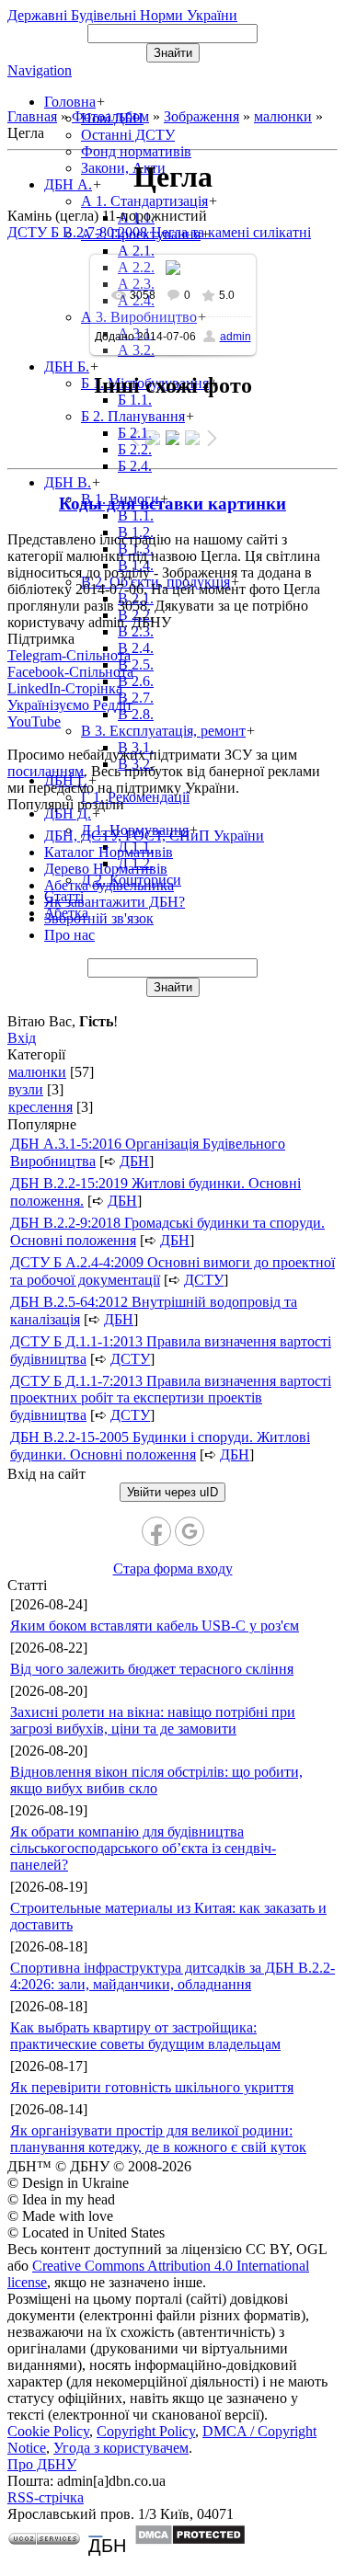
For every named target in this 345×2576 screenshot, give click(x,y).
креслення (40, 1107)
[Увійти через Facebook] (156, 1531)
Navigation (40, 70)
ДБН (134, 1161)
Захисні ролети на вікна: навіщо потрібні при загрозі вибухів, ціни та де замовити (153, 1720)
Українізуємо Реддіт (70, 705)
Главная (32, 116)
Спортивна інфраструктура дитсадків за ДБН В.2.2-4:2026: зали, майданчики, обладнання (172, 1976)
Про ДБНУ (42, 2464)
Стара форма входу (173, 1568)
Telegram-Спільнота (69, 655)
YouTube (34, 721)
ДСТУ (204, 1280)
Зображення (201, 116)
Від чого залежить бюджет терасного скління (152, 1669)
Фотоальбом (110, 116)
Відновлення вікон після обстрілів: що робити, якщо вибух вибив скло (156, 1780)
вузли (26, 1089)
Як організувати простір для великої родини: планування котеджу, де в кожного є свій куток (158, 2139)
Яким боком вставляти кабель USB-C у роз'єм (155, 1626)
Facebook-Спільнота (70, 672)
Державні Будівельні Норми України (122, 15)
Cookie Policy (48, 2431)
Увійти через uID (172, 1492)
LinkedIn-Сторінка (65, 688)
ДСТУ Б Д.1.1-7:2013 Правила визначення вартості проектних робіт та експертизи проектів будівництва (171, 1398)
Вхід (22, 1038)
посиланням (46, 771)
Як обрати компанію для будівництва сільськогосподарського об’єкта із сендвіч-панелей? (143, 1848)
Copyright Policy (146, 2431)
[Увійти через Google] (190, 1531)
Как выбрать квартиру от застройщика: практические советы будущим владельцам (145, 2036)
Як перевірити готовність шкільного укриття (152, 2087)
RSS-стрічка (46, 2497)
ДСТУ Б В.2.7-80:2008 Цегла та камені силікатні (159, 232)
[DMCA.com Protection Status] (190, 2541)
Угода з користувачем (121, 2448)
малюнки (283, 116)
